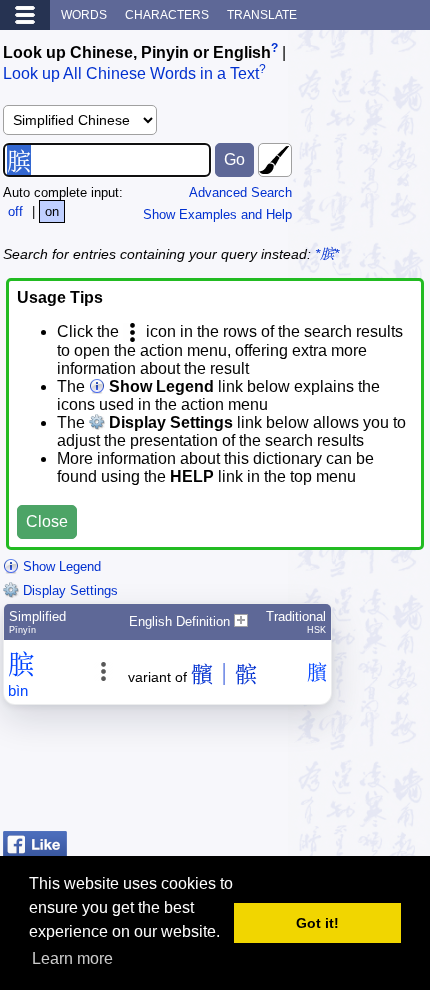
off (15, 211)
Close (47, 521)
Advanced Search (240, 192)
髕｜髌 (224, 674)
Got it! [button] (317, 923)
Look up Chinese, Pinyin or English (137, 52)
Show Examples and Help (217, 214)
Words (84, 15)
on (52, 211)
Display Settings (68, 590)
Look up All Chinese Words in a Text (131, 74)
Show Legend (60, 566)
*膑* (327, 254)
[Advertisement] (267, 773)
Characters (167, 15)
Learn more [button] (72, 958)
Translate (262, 15)
